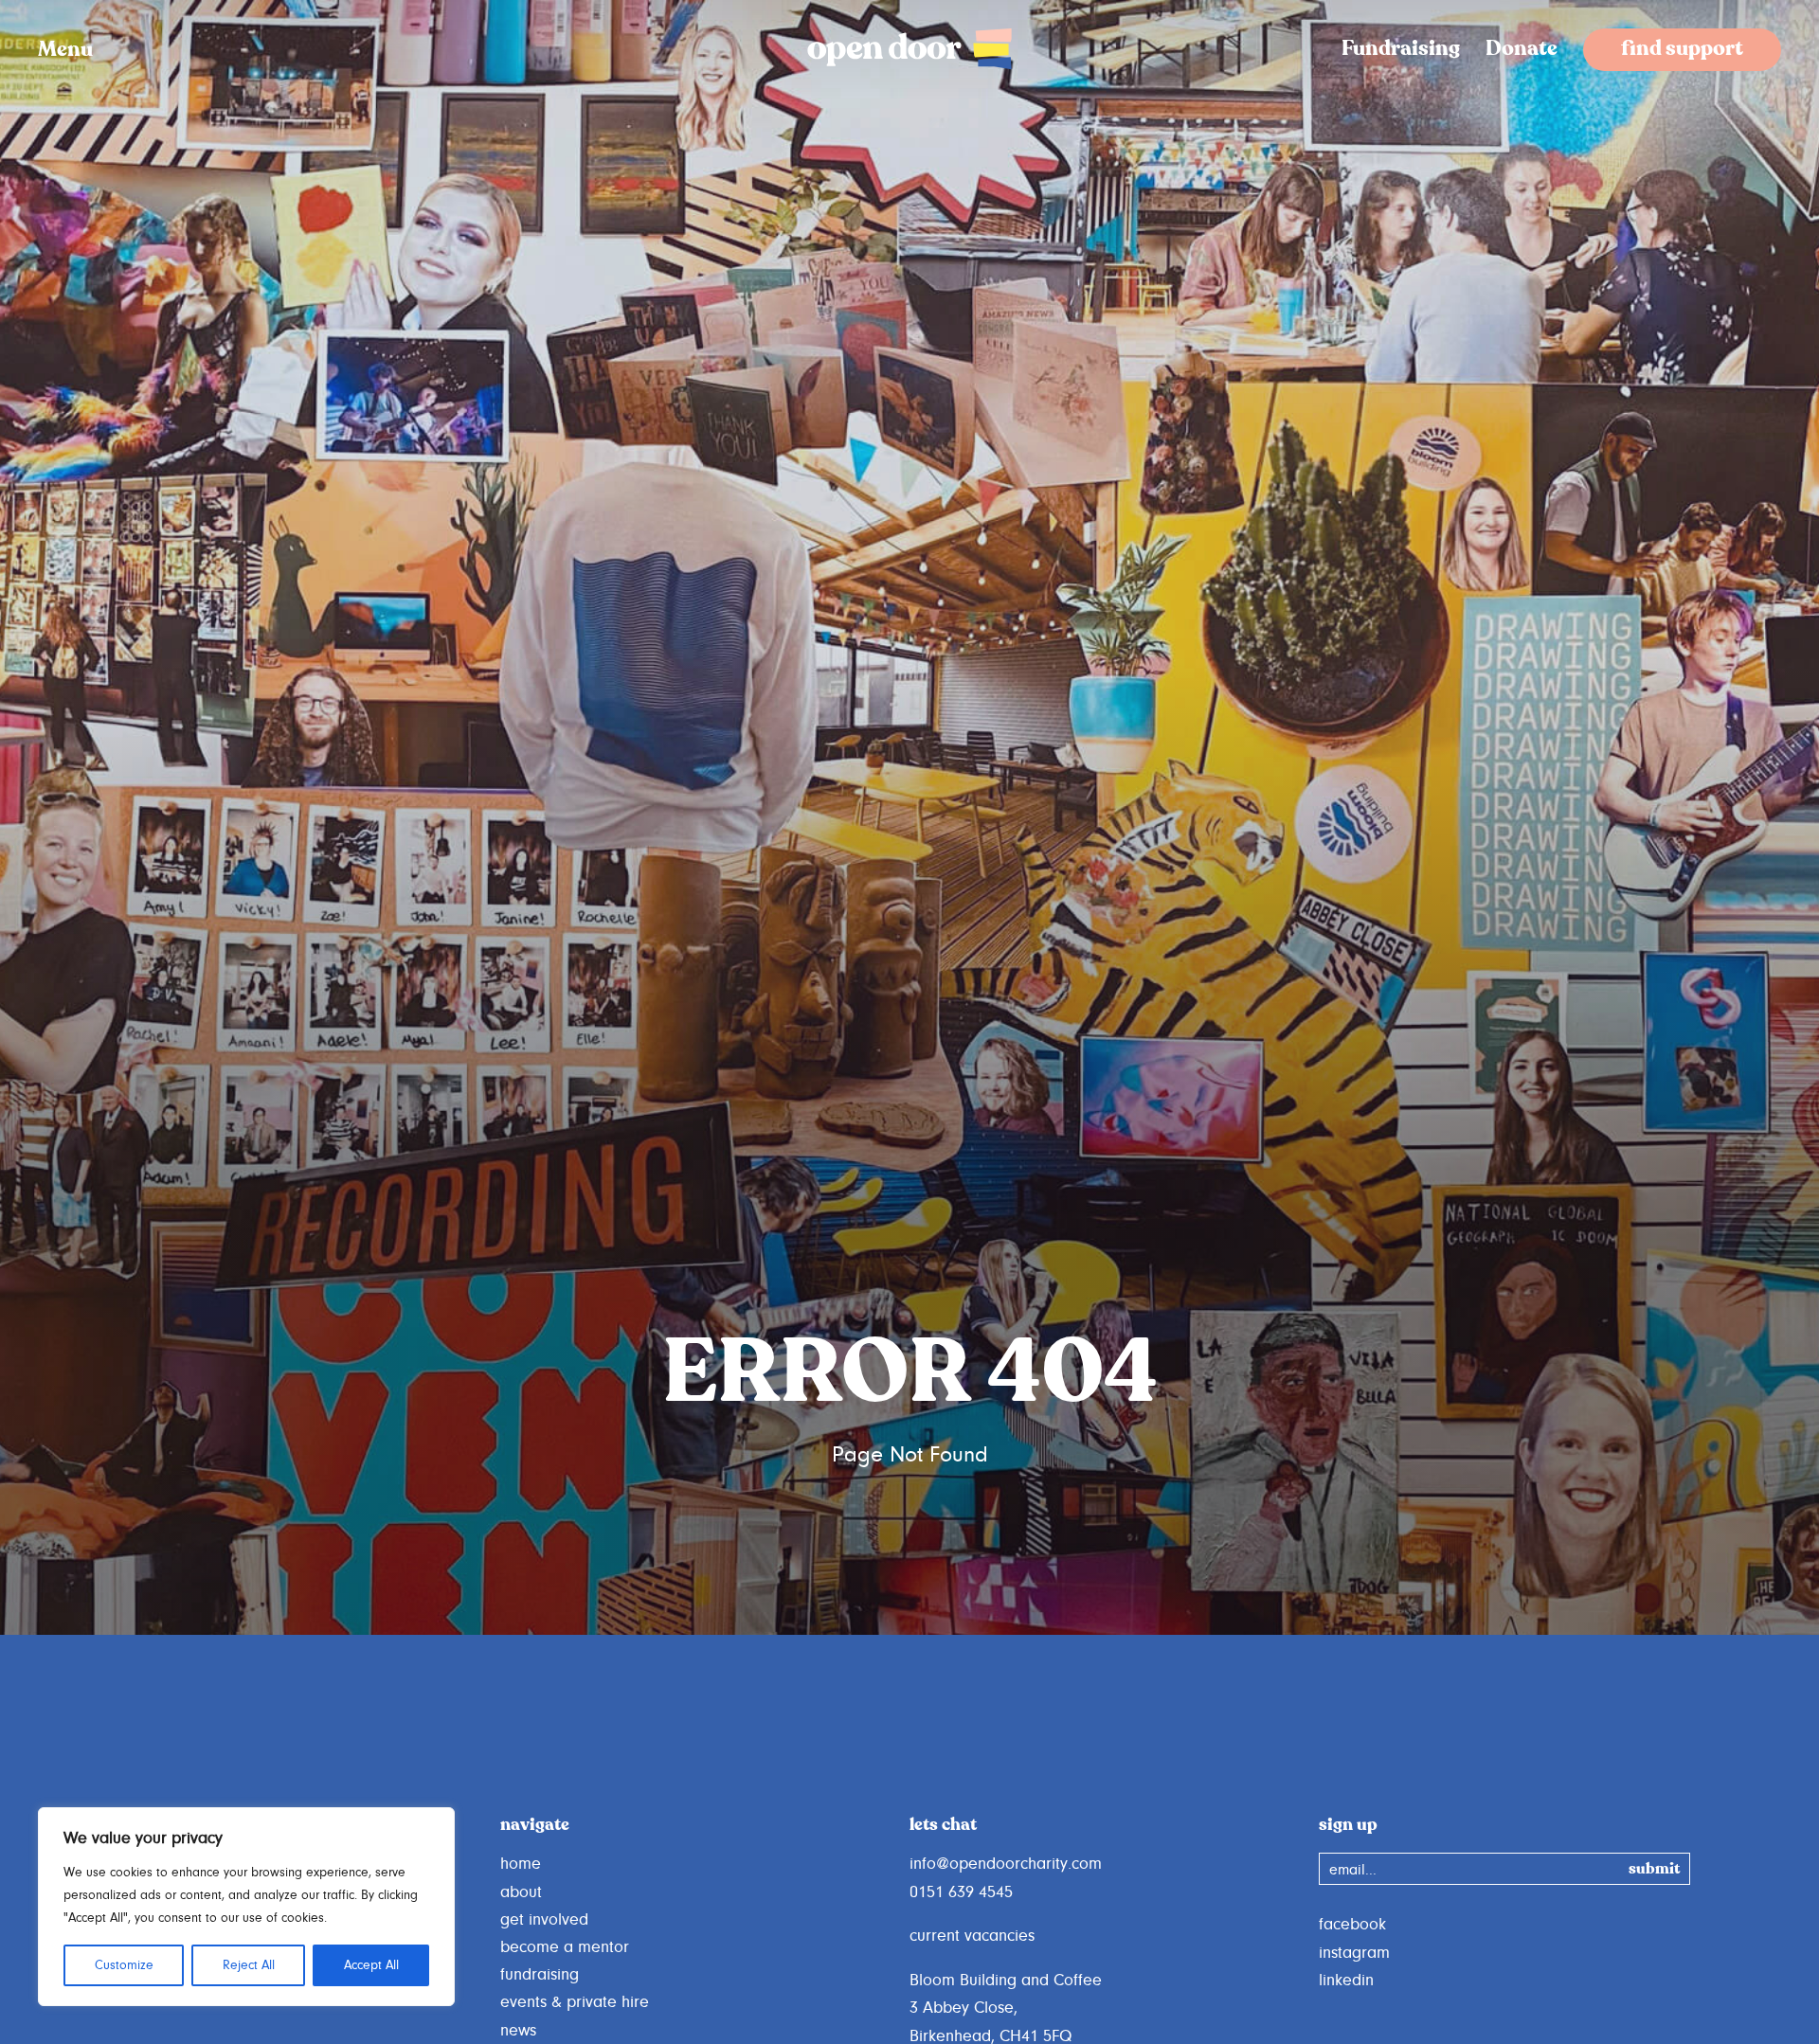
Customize (124, 1965)
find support (1682, 50)
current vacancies (972, 1936)
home (521, 1864)
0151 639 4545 (961, 1892)
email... (1353, 1870)
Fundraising (1401, 50)
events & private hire (575, 2002)
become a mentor (565, 1947)
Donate (1522, 50)
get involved (544, 1920)
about (521, 1892)
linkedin (1346, 1981)
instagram (1354, 1953)
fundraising (540, 1975)
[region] (246, 1907)
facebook (1352, 1925)
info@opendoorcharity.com (1006, 1864)
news (518, 2031)
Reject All (249, 1965)
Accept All (371, 1965)
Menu (65, 50)
